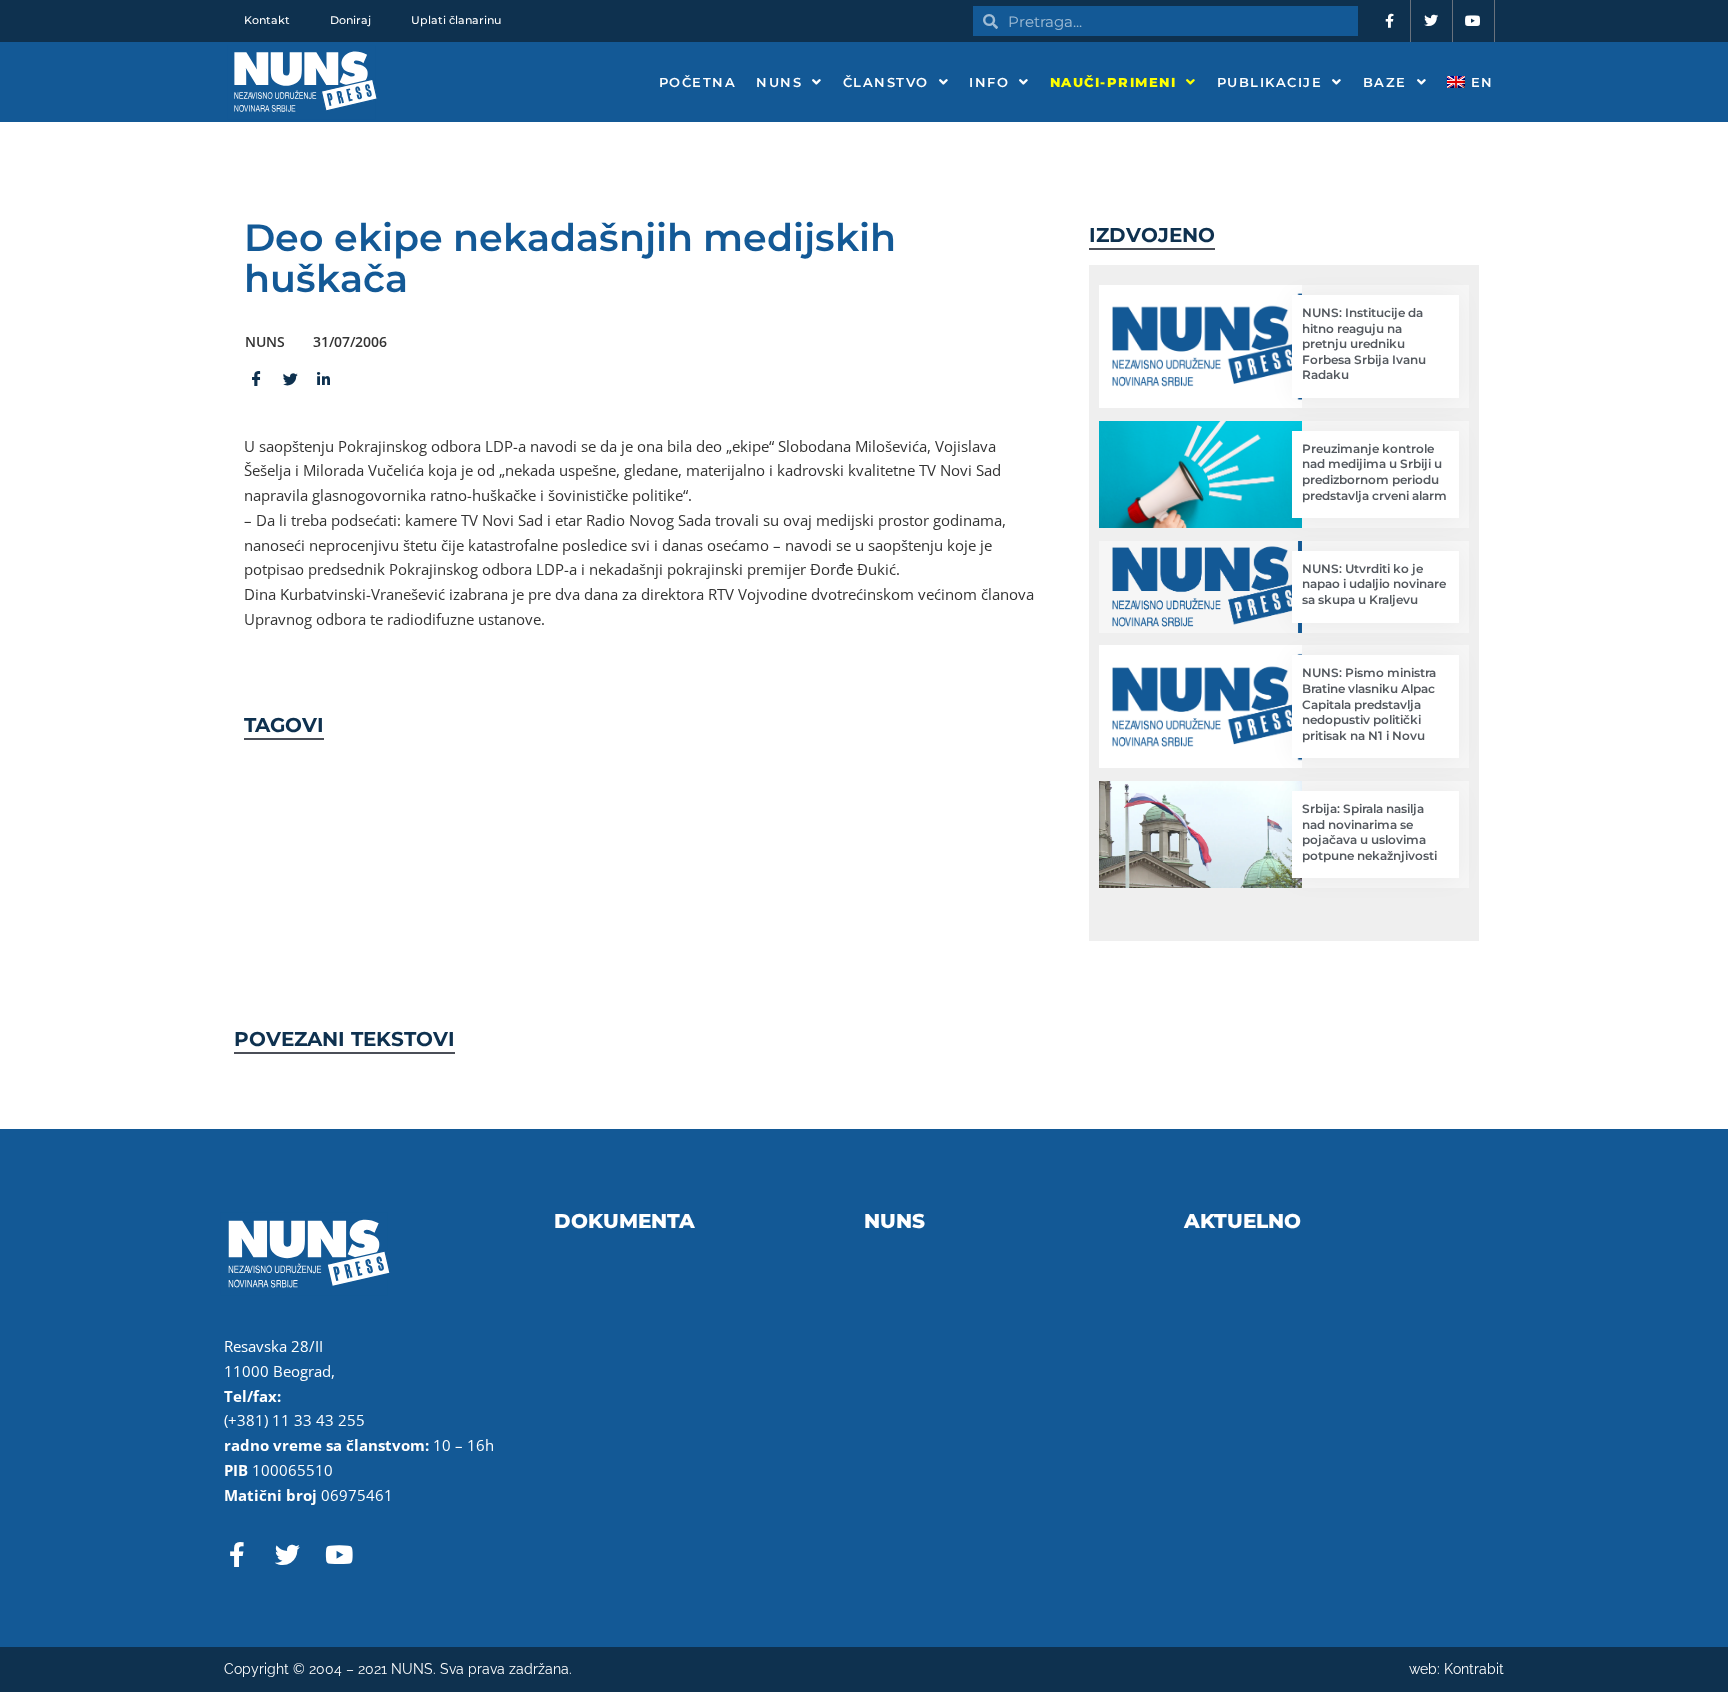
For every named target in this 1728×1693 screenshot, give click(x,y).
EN (1479, 82)
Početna (698, 82)
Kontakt (267, 20)
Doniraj (350, 20)
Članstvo (886, 82)
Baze (1385, 82)
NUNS (779, 82)
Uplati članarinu (456, 20)
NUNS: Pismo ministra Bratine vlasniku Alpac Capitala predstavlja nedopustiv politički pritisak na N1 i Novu (1369, 703)
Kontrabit (1474, 1669)
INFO (989, 82)
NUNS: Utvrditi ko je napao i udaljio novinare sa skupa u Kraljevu (1374, 584)
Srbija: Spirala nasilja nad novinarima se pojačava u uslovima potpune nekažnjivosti (1369, 832)
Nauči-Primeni (1113, 82)
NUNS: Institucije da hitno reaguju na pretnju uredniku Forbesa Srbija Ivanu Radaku (1364, 343)
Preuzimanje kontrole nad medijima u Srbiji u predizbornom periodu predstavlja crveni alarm (1374, 472)
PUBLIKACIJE (1270, 82)
